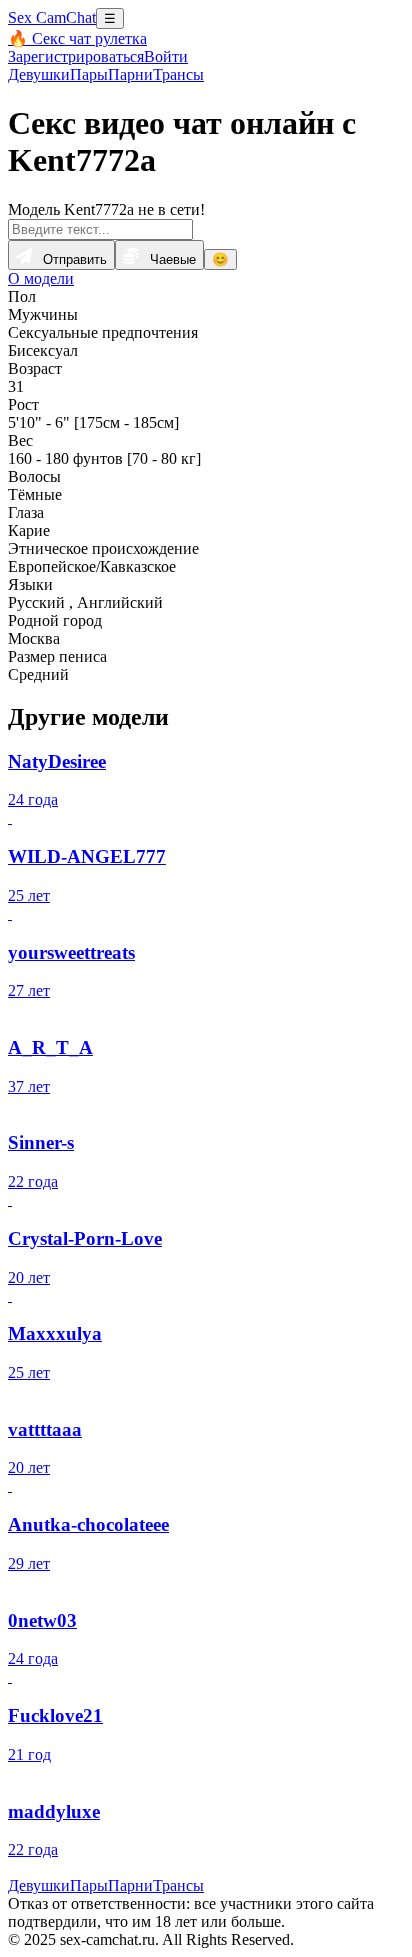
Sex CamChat (52, 17)
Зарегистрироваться (76, 56)
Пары (89, 74)
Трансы (178, 74)
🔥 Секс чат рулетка (77, 38)
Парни (130, 74)
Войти (166, 56)
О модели (41, 278)
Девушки (39, 74)
